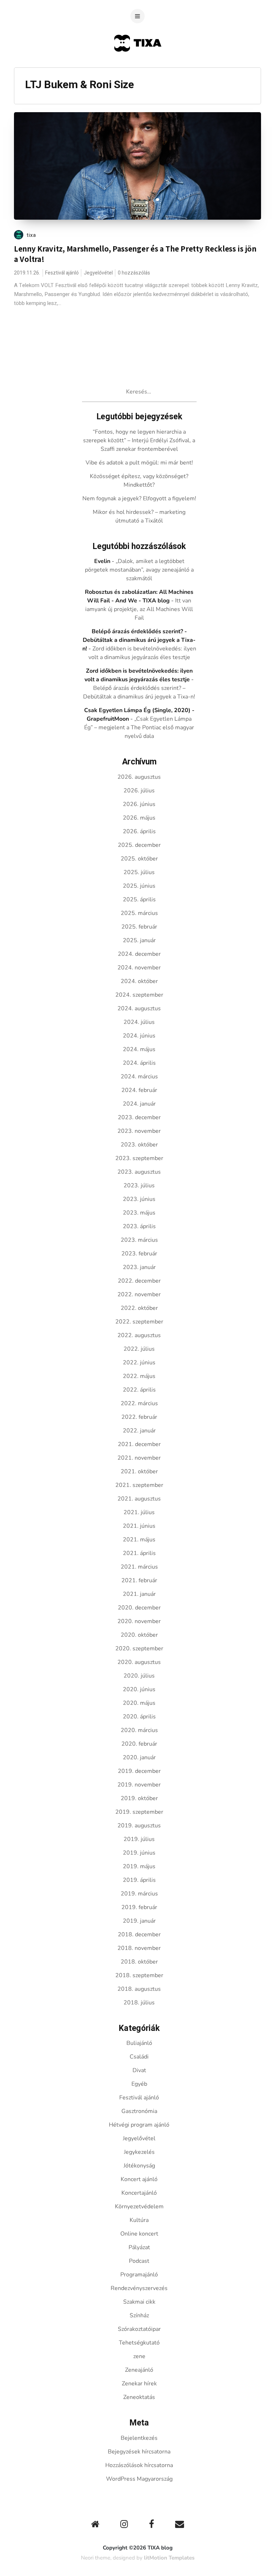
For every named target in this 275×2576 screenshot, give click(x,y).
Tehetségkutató (139, 2343)
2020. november (139, 1621)
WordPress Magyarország (139, 2479)
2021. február (139, 1580)
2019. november (139, 1785)
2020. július (139, 1676)
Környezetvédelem (139, 2207)
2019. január (139, 1921)
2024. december (139, 954)
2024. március (139, 1077)
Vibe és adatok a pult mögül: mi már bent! (139, 463)
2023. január (139, 1267)
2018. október (139, 1962)
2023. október (139, 1145)
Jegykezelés (139, 2152)
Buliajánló (139, 2043)
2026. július (139, 791)
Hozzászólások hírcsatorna (139, 2465)
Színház (139, 2315)
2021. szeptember (139, 1485)
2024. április (139, 1063)
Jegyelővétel (98, 273)
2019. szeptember (139, 1812)
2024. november (139, 968)
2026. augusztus (139, 777)
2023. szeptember (139, 1158)
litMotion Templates (169, 2558)
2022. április (139, 1390)
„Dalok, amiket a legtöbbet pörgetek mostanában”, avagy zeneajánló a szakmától (139, 570)
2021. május (139, 1540)
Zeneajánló (139, 2370)
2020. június (139, 1689)
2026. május (139, 818)
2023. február (139, 1254)
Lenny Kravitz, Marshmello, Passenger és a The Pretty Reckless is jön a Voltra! (135, 254)
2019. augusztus (139, 1826)
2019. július (139, 1839)
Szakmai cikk (139, 2302)
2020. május (139, 1703)
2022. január (139, 1431)
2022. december (139, 1281)
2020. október (139, 1635)
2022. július (139, 1349)
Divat (139, 2070)
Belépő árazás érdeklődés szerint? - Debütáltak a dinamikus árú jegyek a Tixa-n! (139, 640)
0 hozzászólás (134, 273)
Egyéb (139, 2084)
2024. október (139, 981)
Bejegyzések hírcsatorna (139, 2452)
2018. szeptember (139, 1975)
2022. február (139, 1417)
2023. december (139, 1117)
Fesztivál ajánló (62, 273)
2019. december (139, 1771)
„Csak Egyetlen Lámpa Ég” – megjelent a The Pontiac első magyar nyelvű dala (139, 728)
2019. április (139, 1880)
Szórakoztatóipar (139, 2329)
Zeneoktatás (139, 2397)
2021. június (139, 1526)
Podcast (139, 2261)
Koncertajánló (139, 2193)
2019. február (139, 1907)
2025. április (139, 900)
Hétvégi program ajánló (139, 2125)
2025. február (139, 927)
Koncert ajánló (139, 2179)
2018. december (139, 1935)
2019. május (139, 1866)
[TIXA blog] (138, 65)
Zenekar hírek (139, 2384)
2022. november (139, 1294)
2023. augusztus (139, 1172)
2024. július (139, 1022)
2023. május (139, 1213)
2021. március (139, 1567)
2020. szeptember (139, 1649)
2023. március (139, 1240)
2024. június (139, 1036)
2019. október (139, 1798)
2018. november (139, 1948)
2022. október (139, 1308)
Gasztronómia (139, 2111)
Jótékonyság (139, 2166)
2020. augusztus (139, 1662)
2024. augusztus (139, 1008)
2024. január (139, 1104)
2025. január (139, 940)
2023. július (139, 1186)
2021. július (139, 1512)
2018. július (139, 2003)
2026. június (139, 804)
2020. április (139, 1717)
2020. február (139, 1744)
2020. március (139, 1730)
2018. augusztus (139, 1989)
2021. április (139, 1553)
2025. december (139, 845)
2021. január (139, 1594)
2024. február (139, 1090)
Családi (139, 2057)
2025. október (139, 859)
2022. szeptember (139, 1322)
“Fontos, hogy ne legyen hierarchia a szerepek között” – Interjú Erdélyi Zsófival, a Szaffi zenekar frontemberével (139, 440)
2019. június (139, 1853)
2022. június (139, 1363)
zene (139, 2356)
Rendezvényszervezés (139, 2288)
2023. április (139, 1226)
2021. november (139, 1458)
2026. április (139, 831)
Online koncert (139, 2234)
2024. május (139, 1049)
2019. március (139, 1894)
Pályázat (139, 2247)
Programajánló (139, 2275)
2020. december (139, 1608)
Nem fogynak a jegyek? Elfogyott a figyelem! (139, 498)
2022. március (139, 1403)
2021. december (139, 1444)
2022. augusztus (139, 1335)
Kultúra (139, 2220)
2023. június (139, 1199)
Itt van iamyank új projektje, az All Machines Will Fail (139, 609)
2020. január (139, 1757)
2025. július (139, 872)
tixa (31, 235)
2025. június (139, 886)
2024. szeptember (139, 995)
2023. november (139, 1131)
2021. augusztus (139, 1499)
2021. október (139, 1471)
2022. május (139, 1376)
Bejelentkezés (139, 2438)
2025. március (139, 913)
